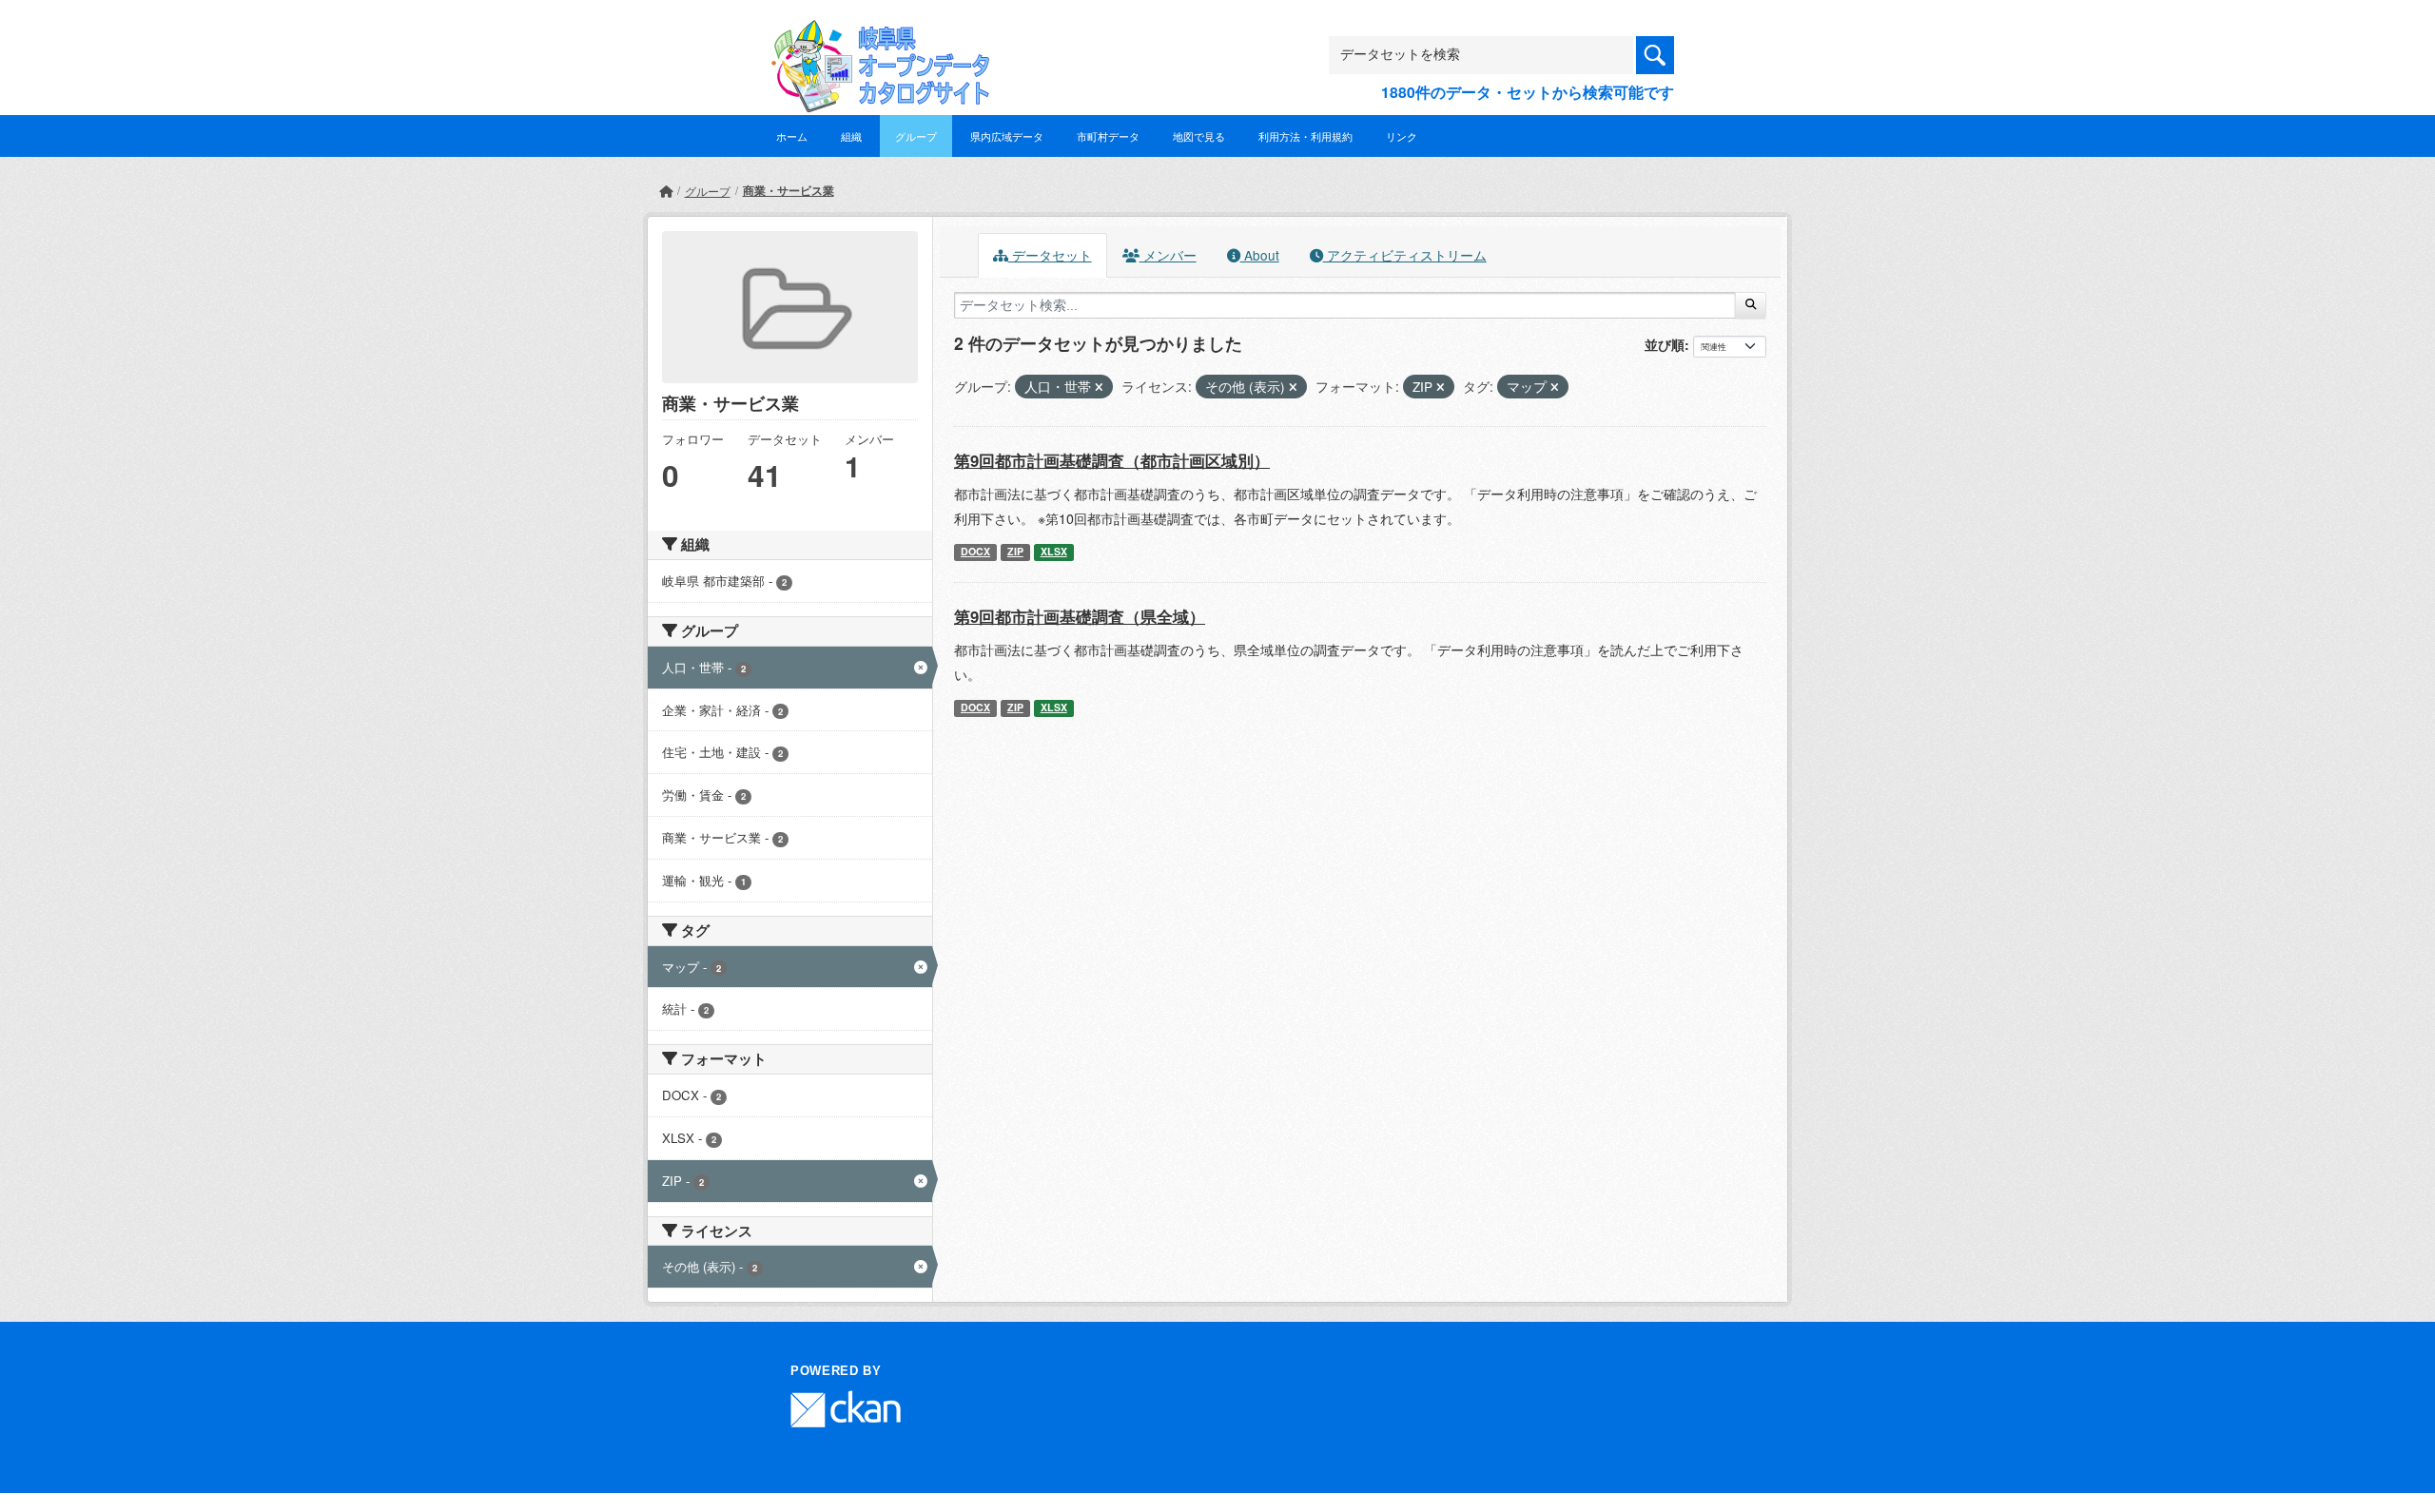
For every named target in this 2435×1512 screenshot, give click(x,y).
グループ (916, 136)
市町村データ (1108, 136)
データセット (1050, 255)
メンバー (1168, 255)
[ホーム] (666, 191)
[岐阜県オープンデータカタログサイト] (875, 35)
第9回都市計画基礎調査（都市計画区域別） (1112, 460)
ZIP (1015, 551)
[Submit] (1751, 305)
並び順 (1665, 344)
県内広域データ (1007, 136)
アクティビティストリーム (1405, 255)
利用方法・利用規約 (1305, 136)
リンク (1402, 136)
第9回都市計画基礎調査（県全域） (1080, 616)
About (1260, 255)
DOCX (975, 551)
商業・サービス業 (789, 190)
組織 (851, 136)
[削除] (1099, 387)
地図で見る (1199, 136)
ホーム (792, 136)
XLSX (1054, 551)
